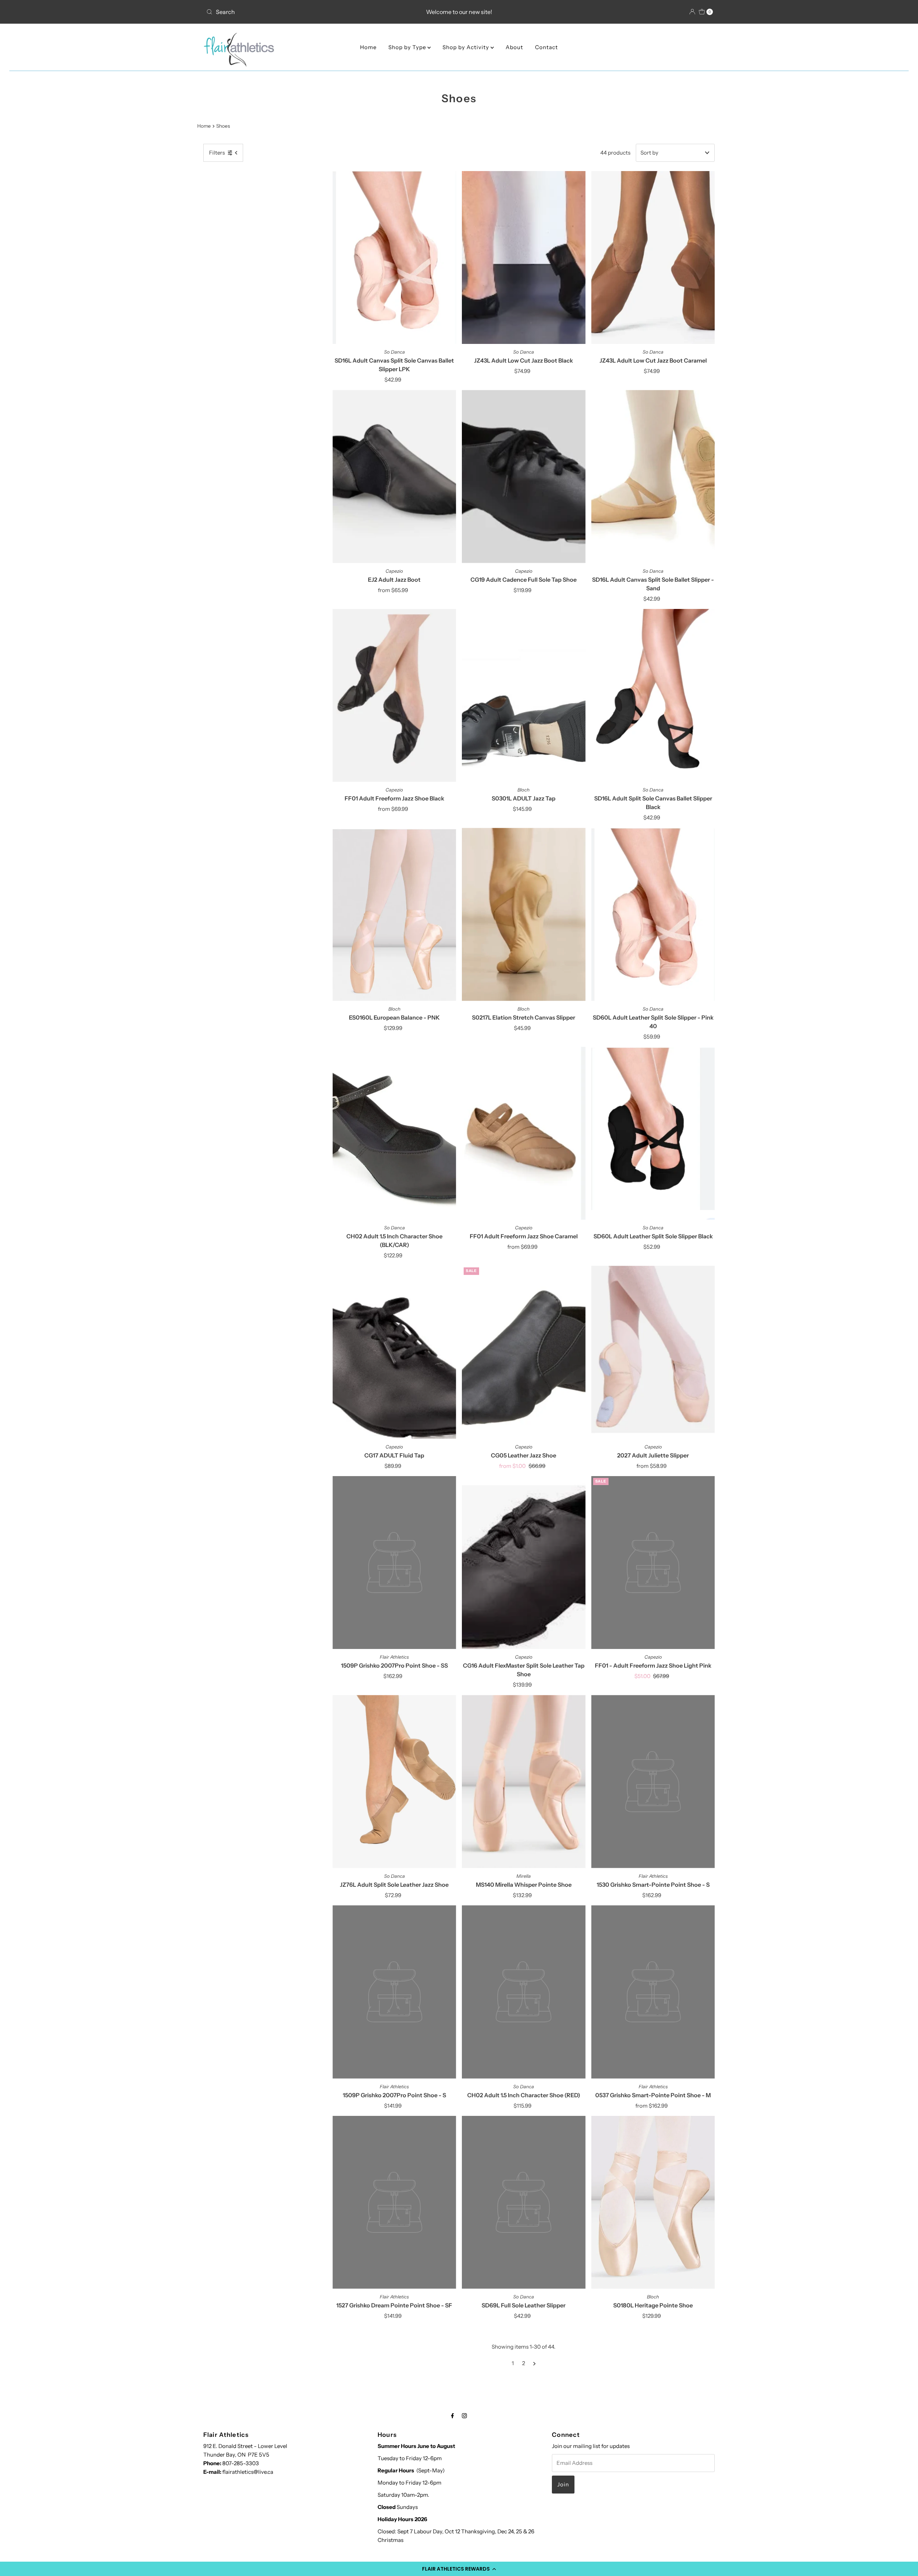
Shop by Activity (467, 47)
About (514, 47)
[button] (459, 2569)
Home (368, 47)
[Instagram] (464, 2416)
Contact (546, 47)
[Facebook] (453, 2416)
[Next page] (534, 2363)
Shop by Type (408, 47)
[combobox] (287, 12)
